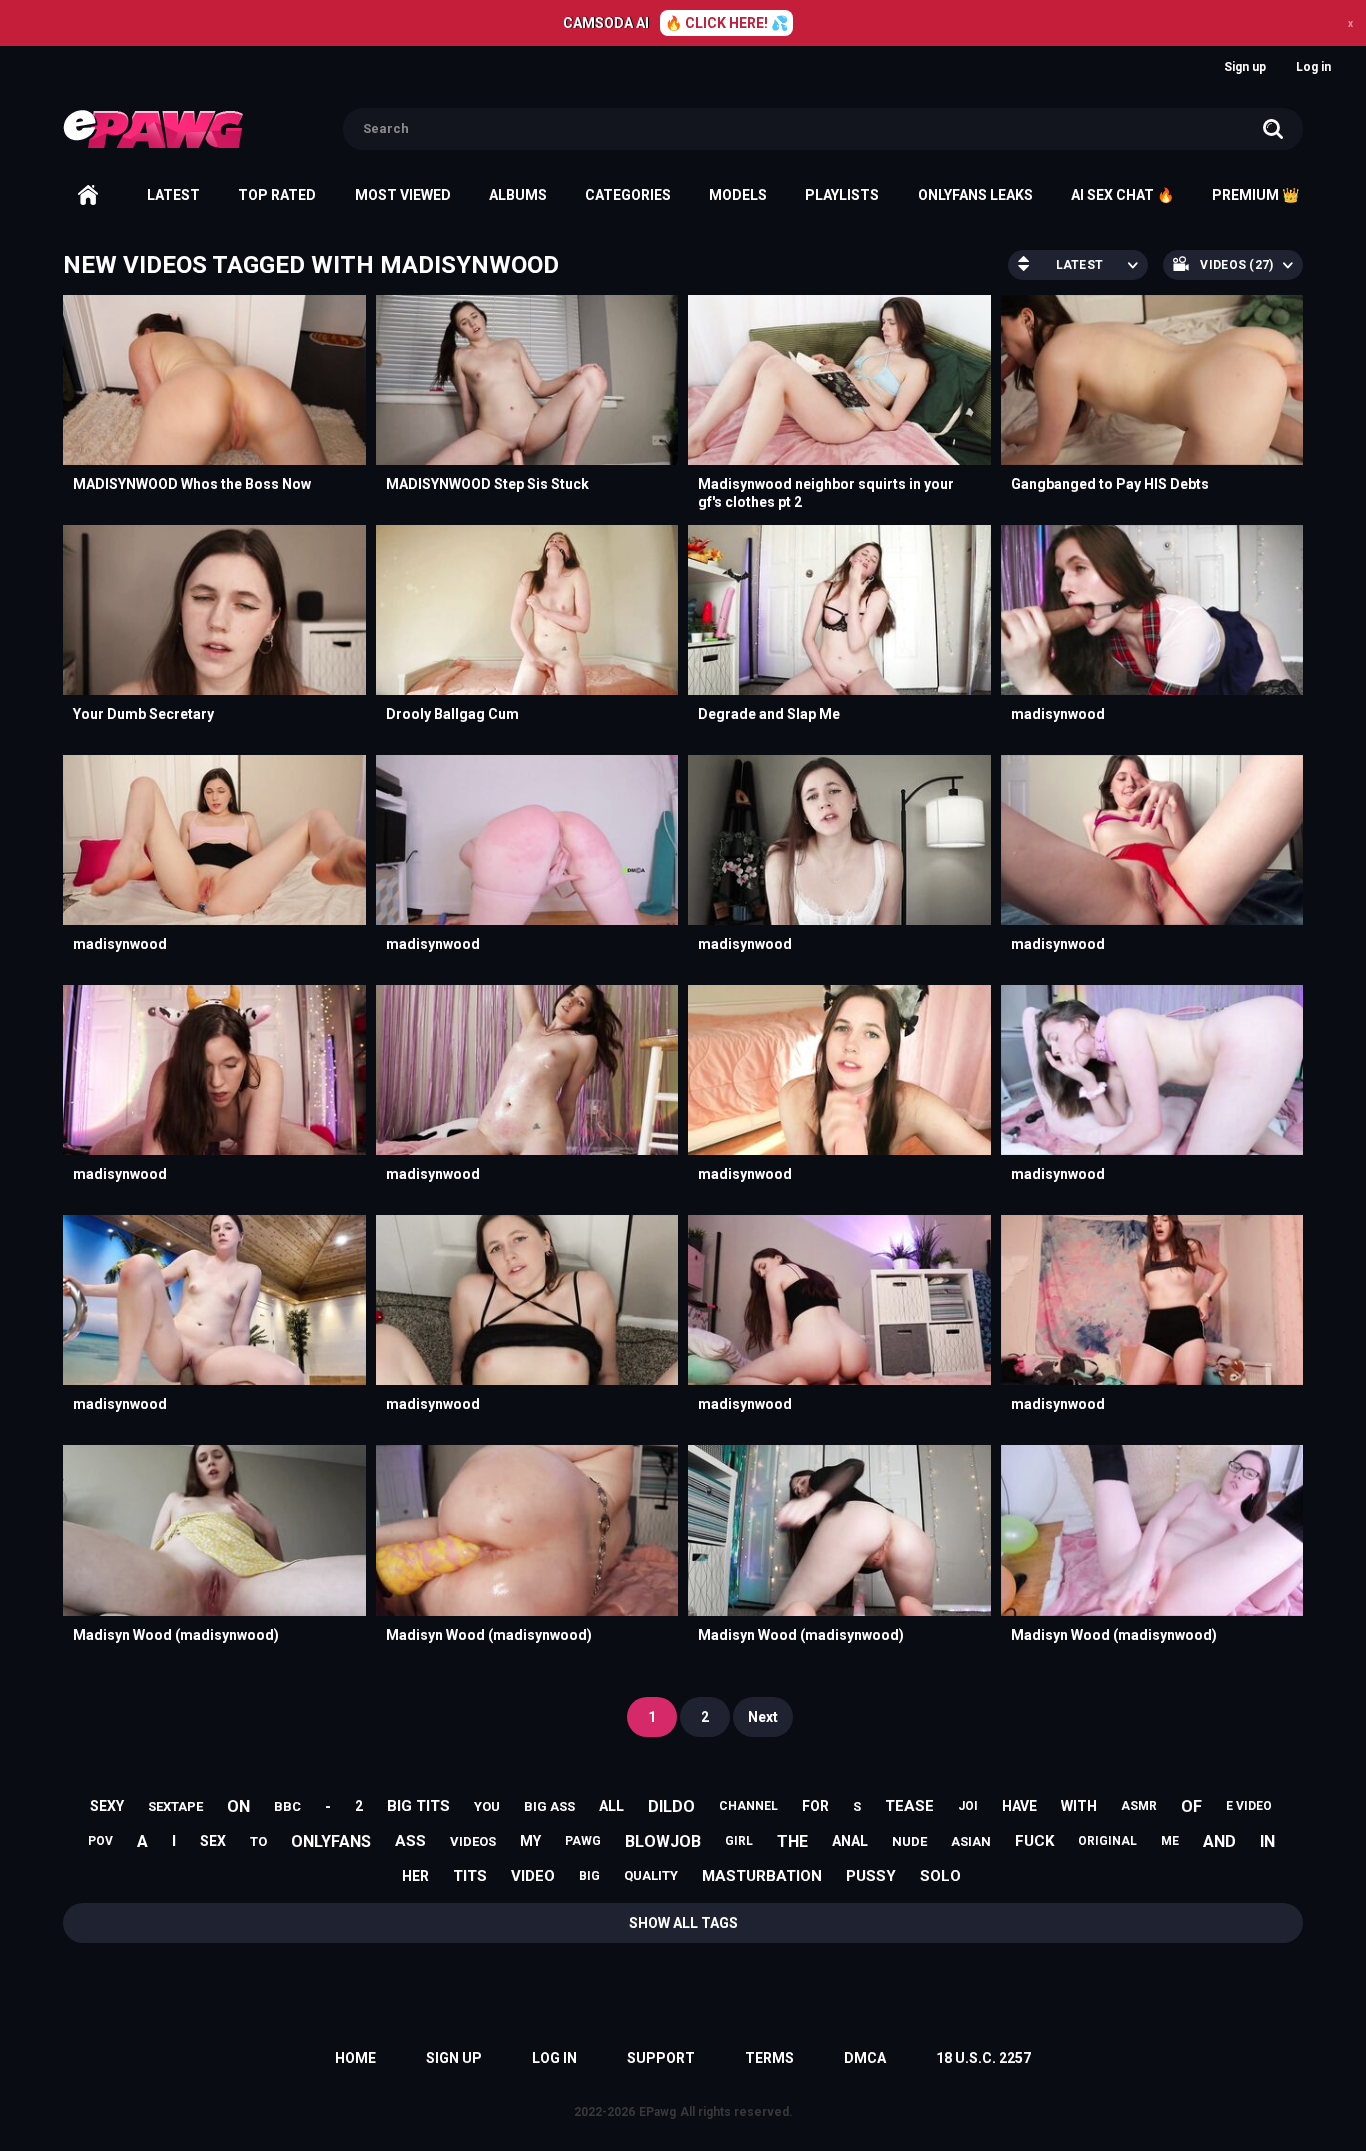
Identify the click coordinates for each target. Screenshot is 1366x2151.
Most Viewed (403, 195)
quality (651, 1875)
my (530, 1841)
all (611, 1806)
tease (909, 1806)
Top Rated (277, 195)
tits (470, 1876)
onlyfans (331, 1841)
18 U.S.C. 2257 (983, 2058)
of (1191, 1806)
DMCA (865, 2058)
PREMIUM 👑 (1255, 195)
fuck (1034, 1841)
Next (763, 1717)
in (1267, 1841)
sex (213, 1841)
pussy (871, 1876)
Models (738, 195)
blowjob (663, 1841)
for (815, 1806)
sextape (175, 1806)
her (415, 1876)
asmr (1139, 1806)
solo (940, 1876)
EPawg (657, 2112)
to (258, 1841)
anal (850, 1841)
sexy (107, 1806)
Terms (769, 2058)
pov (100, 1841)
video (533, 1876)
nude (909, 1841)
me (1170, 1841)
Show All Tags (683, 1923)
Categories (628, 195)
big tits (418, 1806)
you (487, 1806)
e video (1249, 1806)
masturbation (762, 1876)
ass (410, 1841)
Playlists (842, 195)
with (1079, 1806)
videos (473, 1841)
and (1219, 1841)
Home (88, 195)
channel (748, 1806)
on (238, 1806)
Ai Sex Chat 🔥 (1122, 195)
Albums (518, 195)
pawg (583, 1841)
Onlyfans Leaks (975, 195)
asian (971, 1841)
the (792, 1841)
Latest (173, 195)
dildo (671, 1806)
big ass (549, 1806)
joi (968, 1806)
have (1019, 1806)
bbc (287, 1806)
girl (739, 1841)
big (589, 1876)
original (1107, 1841)
